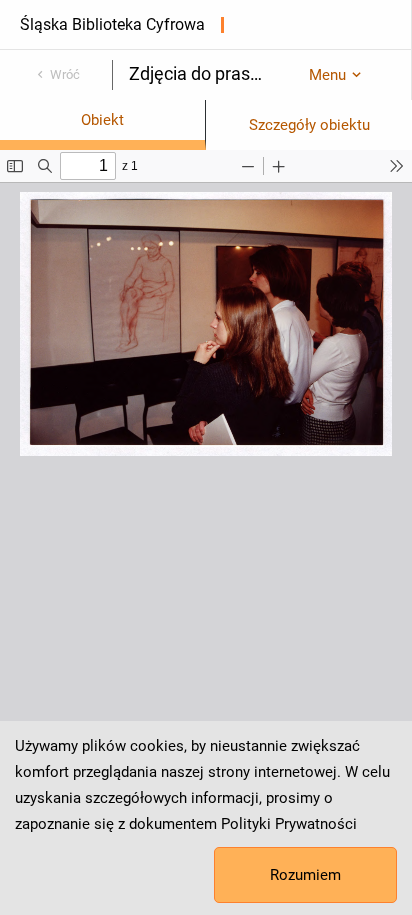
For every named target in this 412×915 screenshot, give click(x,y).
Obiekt (102, 120)
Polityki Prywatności (289, 824)
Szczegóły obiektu (309, 125)
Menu (327, 75)
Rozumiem (305, 875)
